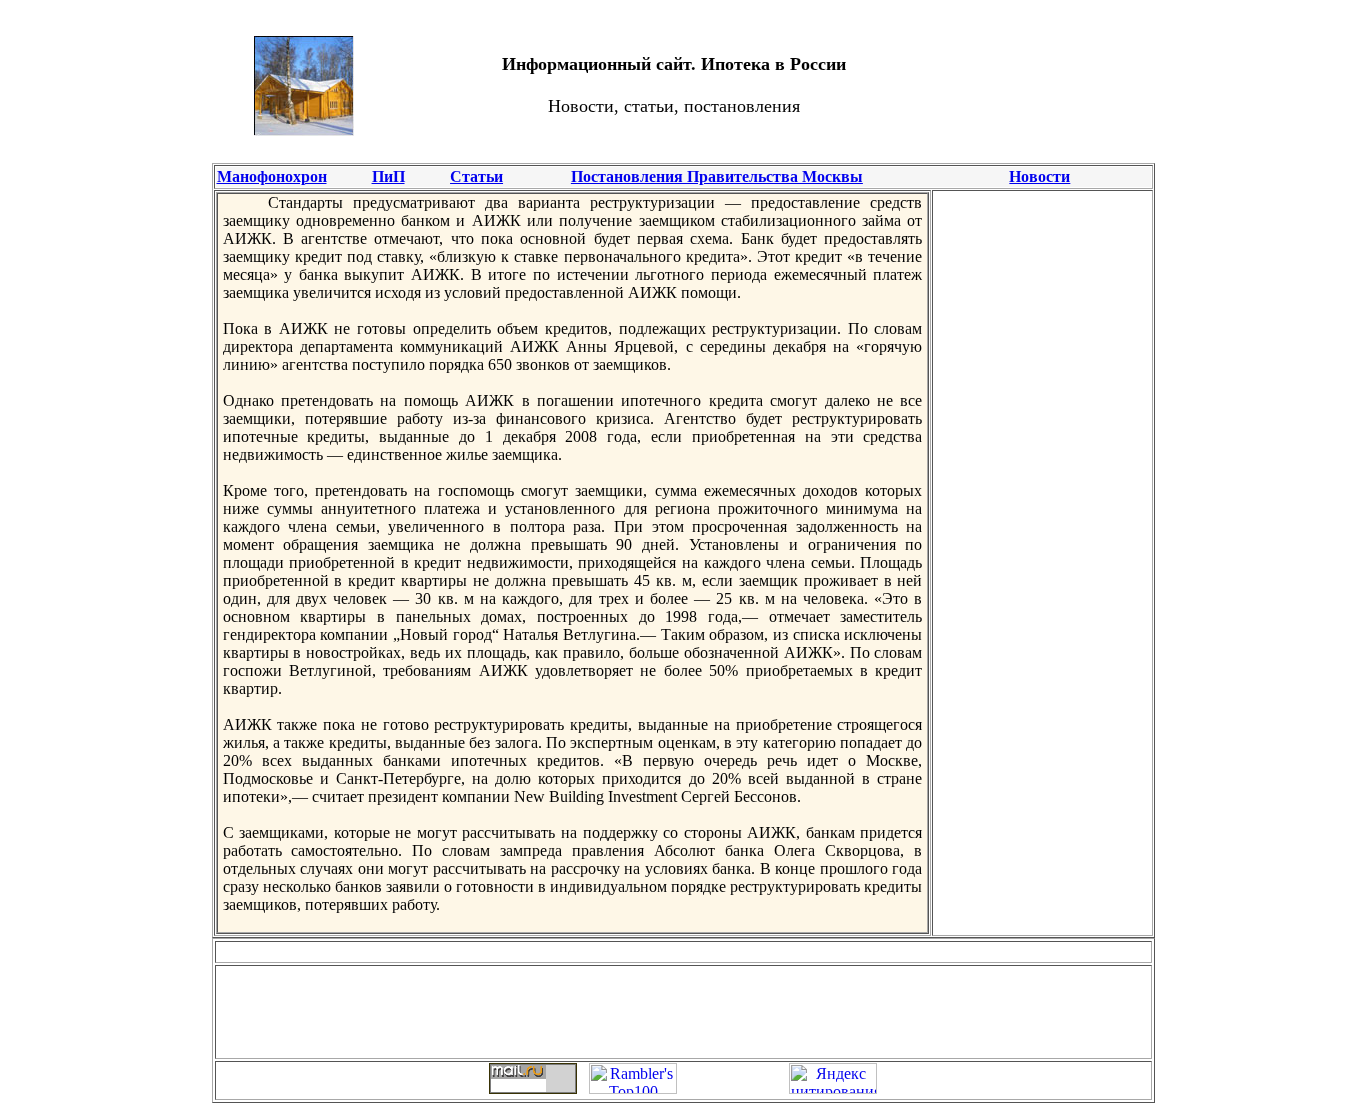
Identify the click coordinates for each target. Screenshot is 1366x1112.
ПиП (388, 176)
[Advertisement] (1052, 85)
